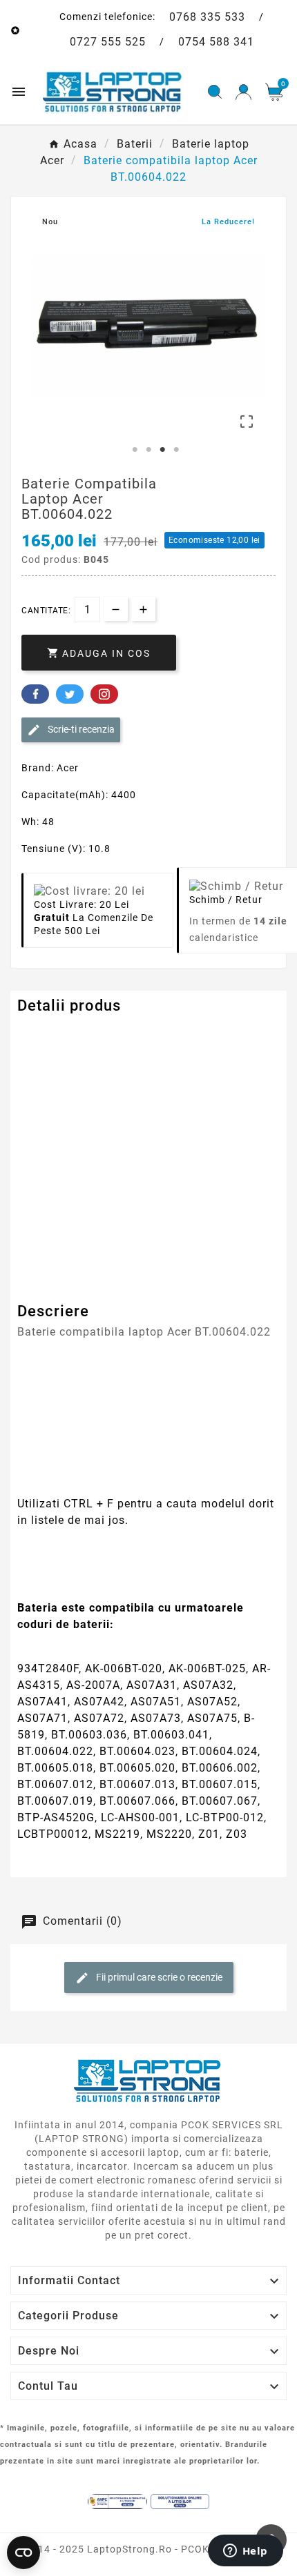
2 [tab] (148, 450)
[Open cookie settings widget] (23, 2553)
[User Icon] (243, 92)
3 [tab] (162, 450)
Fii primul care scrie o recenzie (158, 1976)
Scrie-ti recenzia (80, 729)
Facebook (35, 694)
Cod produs (47, 1033)
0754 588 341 (216, 42)
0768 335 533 (207, 17)
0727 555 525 (108, 42)
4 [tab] (176, 450)
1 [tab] (135, 450)
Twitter (70, 694)
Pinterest (104, 694)
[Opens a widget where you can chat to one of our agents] (245, 2552)
